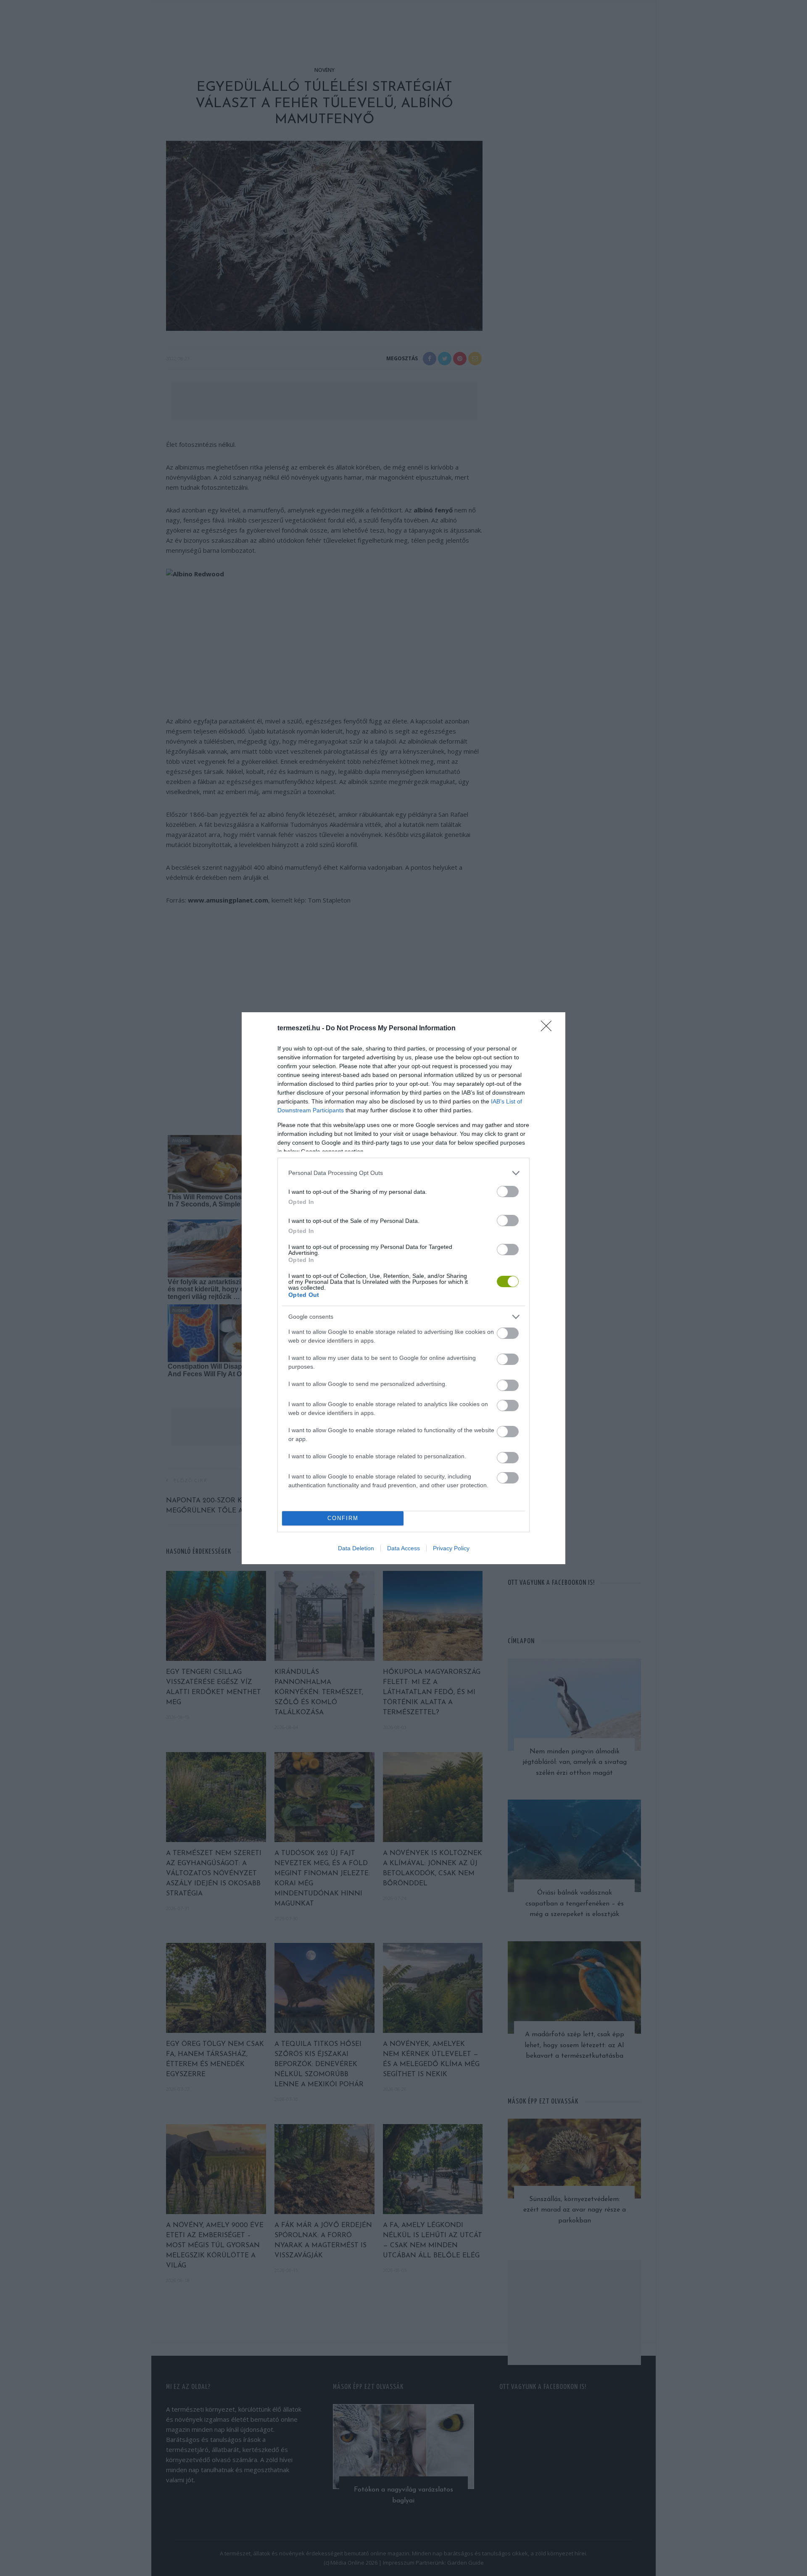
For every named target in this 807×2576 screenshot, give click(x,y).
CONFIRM (343, 1518)
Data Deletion (356, 1548)
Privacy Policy (451, 1548)
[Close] (549, 1029)
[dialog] (403, 1288)
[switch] (508, 1192)
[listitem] (403, 1173)
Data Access (403, 1548)
